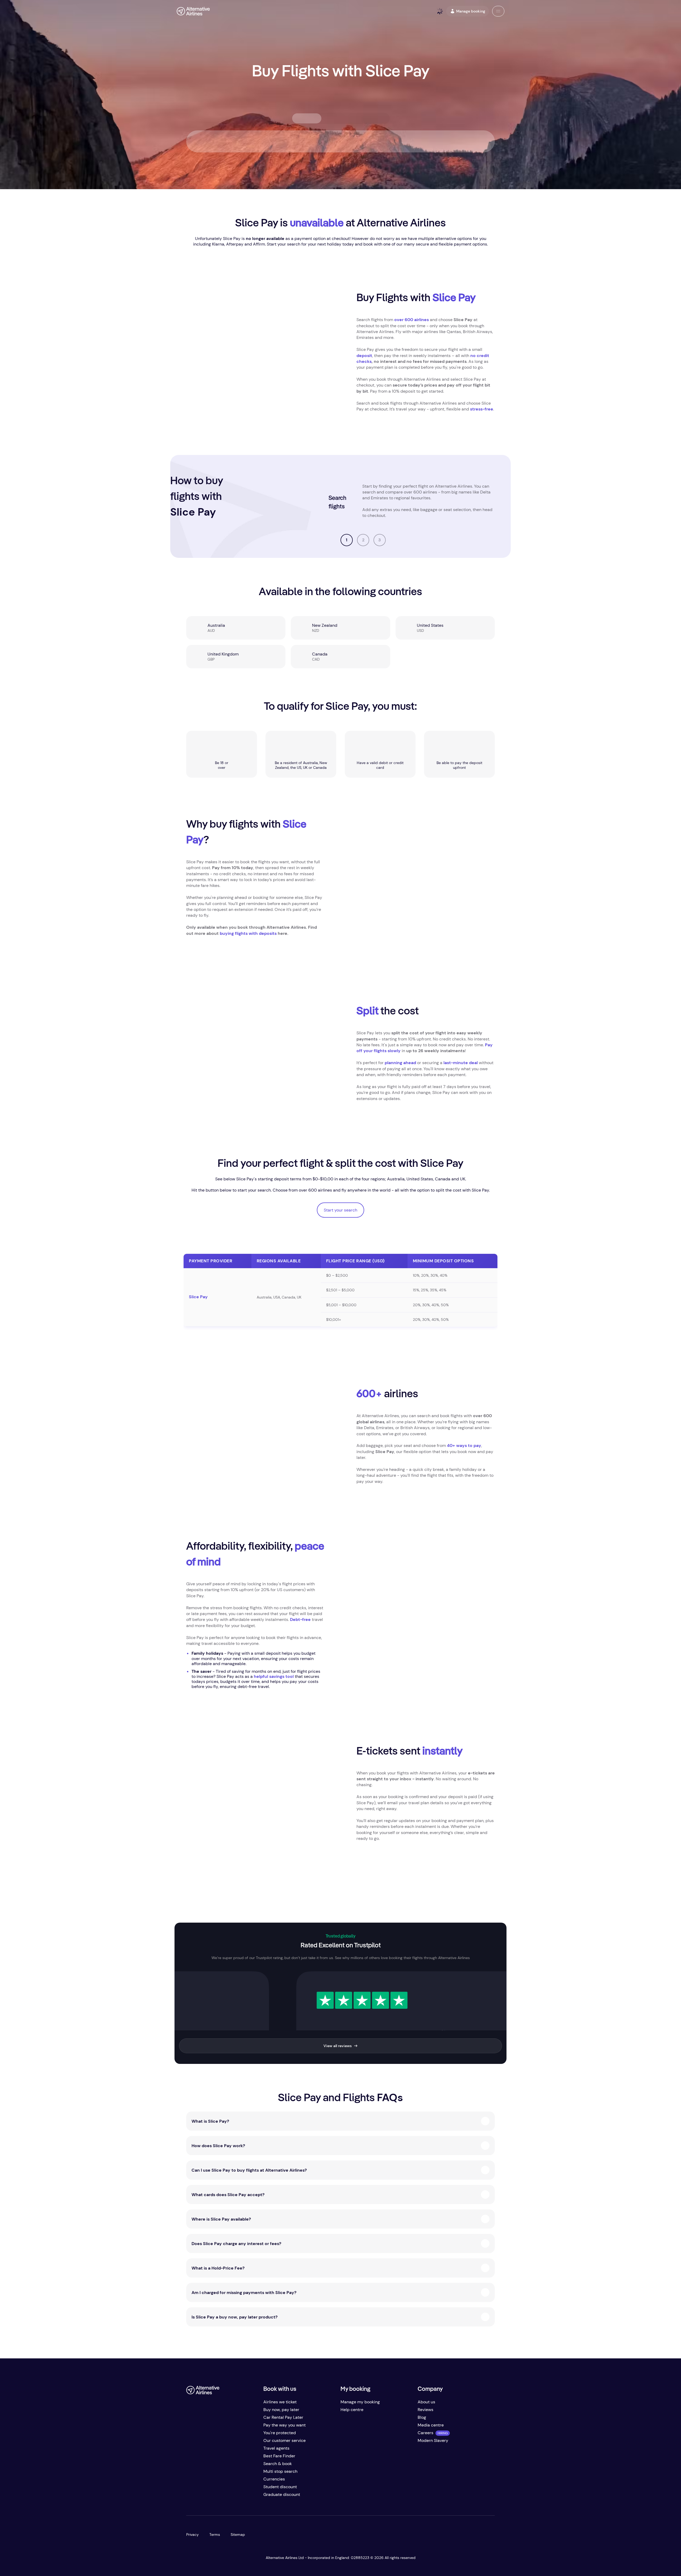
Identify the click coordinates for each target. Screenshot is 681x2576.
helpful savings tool (274, 1676)
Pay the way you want (285, 2425)
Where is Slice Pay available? (221, 2219)
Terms (215, 2534)
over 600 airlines (412, 320)
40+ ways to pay (464, 1445)
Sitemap (238, 2534)
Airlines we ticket (280, 2402)
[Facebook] (190, 2497)
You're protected (280, 2433)
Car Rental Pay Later (283, 2417)
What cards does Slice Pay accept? (228, 2195)
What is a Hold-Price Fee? (218, 2268)
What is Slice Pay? (210, 2121)
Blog (422, 2417)
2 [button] (363, 540)
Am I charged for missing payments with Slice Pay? (244, 2293)
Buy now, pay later (281, 2410)
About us (426, 2402)
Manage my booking (360, 2402)
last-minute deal (461, 1063)
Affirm (259, 244)
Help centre (352, 2410)
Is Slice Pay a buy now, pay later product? (234, 2317)
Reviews (425, 2410)
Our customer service (285, 2440)
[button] (498, 11)
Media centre (431, 2425)
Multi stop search (280, 2471)
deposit (364, 356)
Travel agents (276, 2448)
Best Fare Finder (279, 2456)
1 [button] (347, 540)
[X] (201, 2497)
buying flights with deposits (248, 933)
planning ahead (400, 1063)
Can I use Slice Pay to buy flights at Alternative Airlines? (249, 2170)
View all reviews (338, 2046)
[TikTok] (212, 2497)
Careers (425, 2433)
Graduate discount (282, 2494)
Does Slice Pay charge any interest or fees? (236, 2244)
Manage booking (471, 11)
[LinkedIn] (233, 2497)
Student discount (280, 2487)
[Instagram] (222, 2497)
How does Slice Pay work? (218, 2146)
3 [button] (380, 540)
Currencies (274, 2479)
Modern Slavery (433, 2440)
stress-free (482, 409)
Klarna (218, 244)
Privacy (192, 2534)
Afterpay (235, 244)
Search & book (278, 2464)
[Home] (193, 11)
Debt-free (300, 1619)
